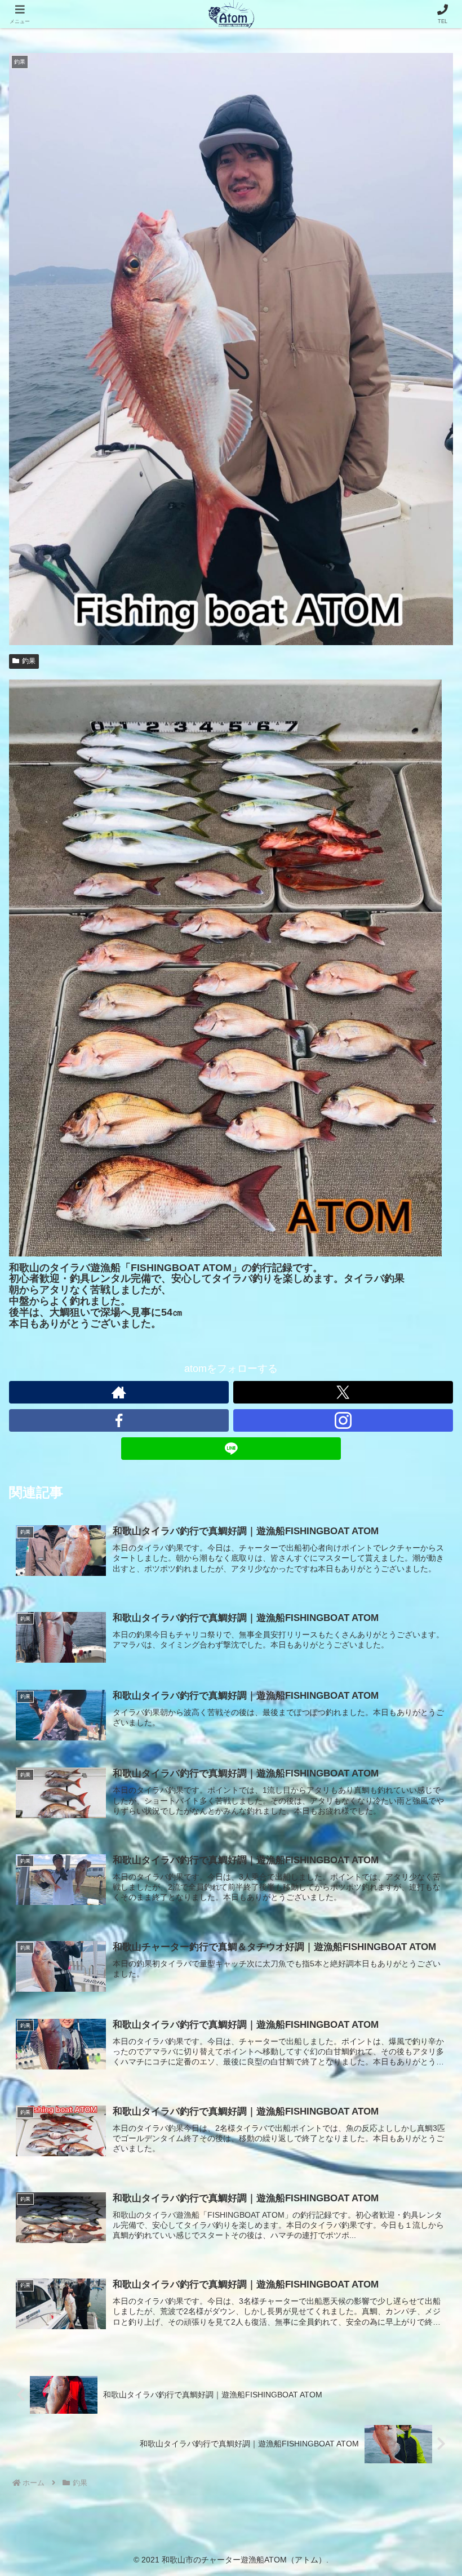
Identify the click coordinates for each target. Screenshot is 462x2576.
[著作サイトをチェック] (119, 1392)
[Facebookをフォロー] (119, 1420)
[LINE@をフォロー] (231, 1449)
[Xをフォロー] (343, 1392)
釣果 (29, 661)
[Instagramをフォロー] (343, 1420)
